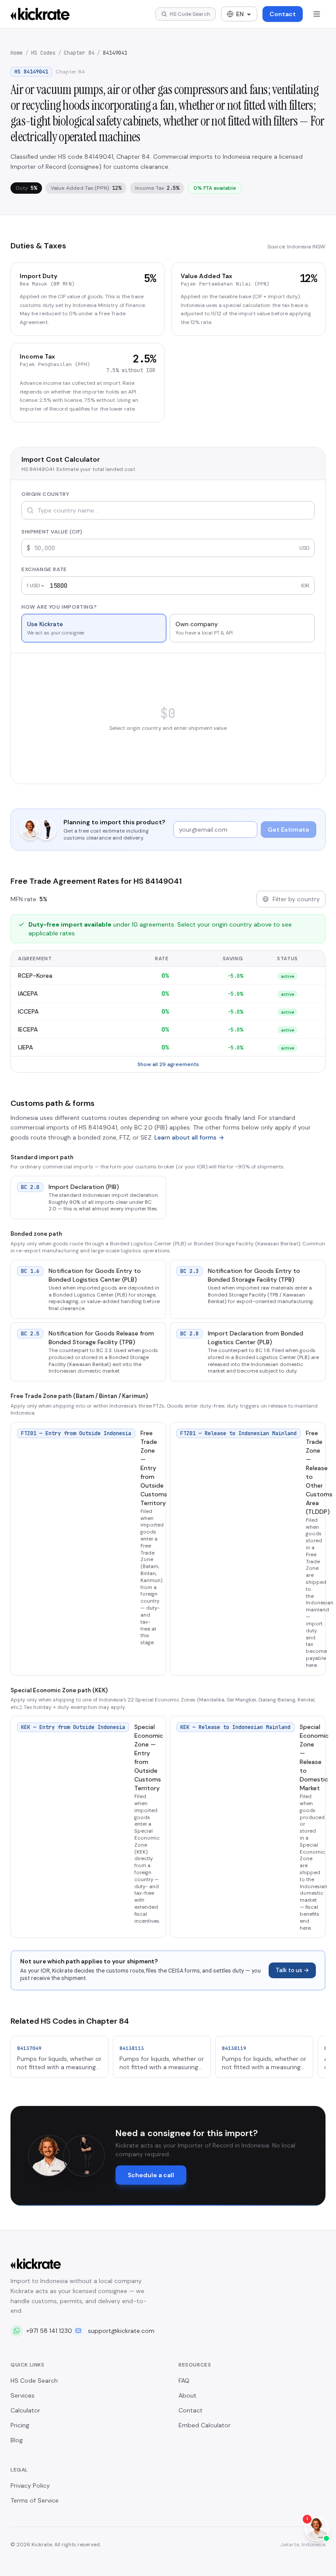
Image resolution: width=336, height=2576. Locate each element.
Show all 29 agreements (168, 1064)
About (187, 2395)
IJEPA (25, 1047)
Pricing (20, 2425)
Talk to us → (292, 1970)
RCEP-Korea (35, 976)
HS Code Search (34, 2381)
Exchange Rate (44, 569)
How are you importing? (59, 607)
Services (23, 2395)
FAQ (184, 2381)
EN (240, 14)
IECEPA (28, 1029)
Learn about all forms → (189, 1137)
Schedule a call (151, 2175)
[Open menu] (317, 14)
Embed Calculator (205, 2425)
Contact (283, 14)
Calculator (25, 2410)
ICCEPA (28, 1011)
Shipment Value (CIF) (52, 532)
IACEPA (28, 993)
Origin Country (45, 494)
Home (17, 53)
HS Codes (43, 53)
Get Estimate (289, 830)
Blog (17, 2440)
